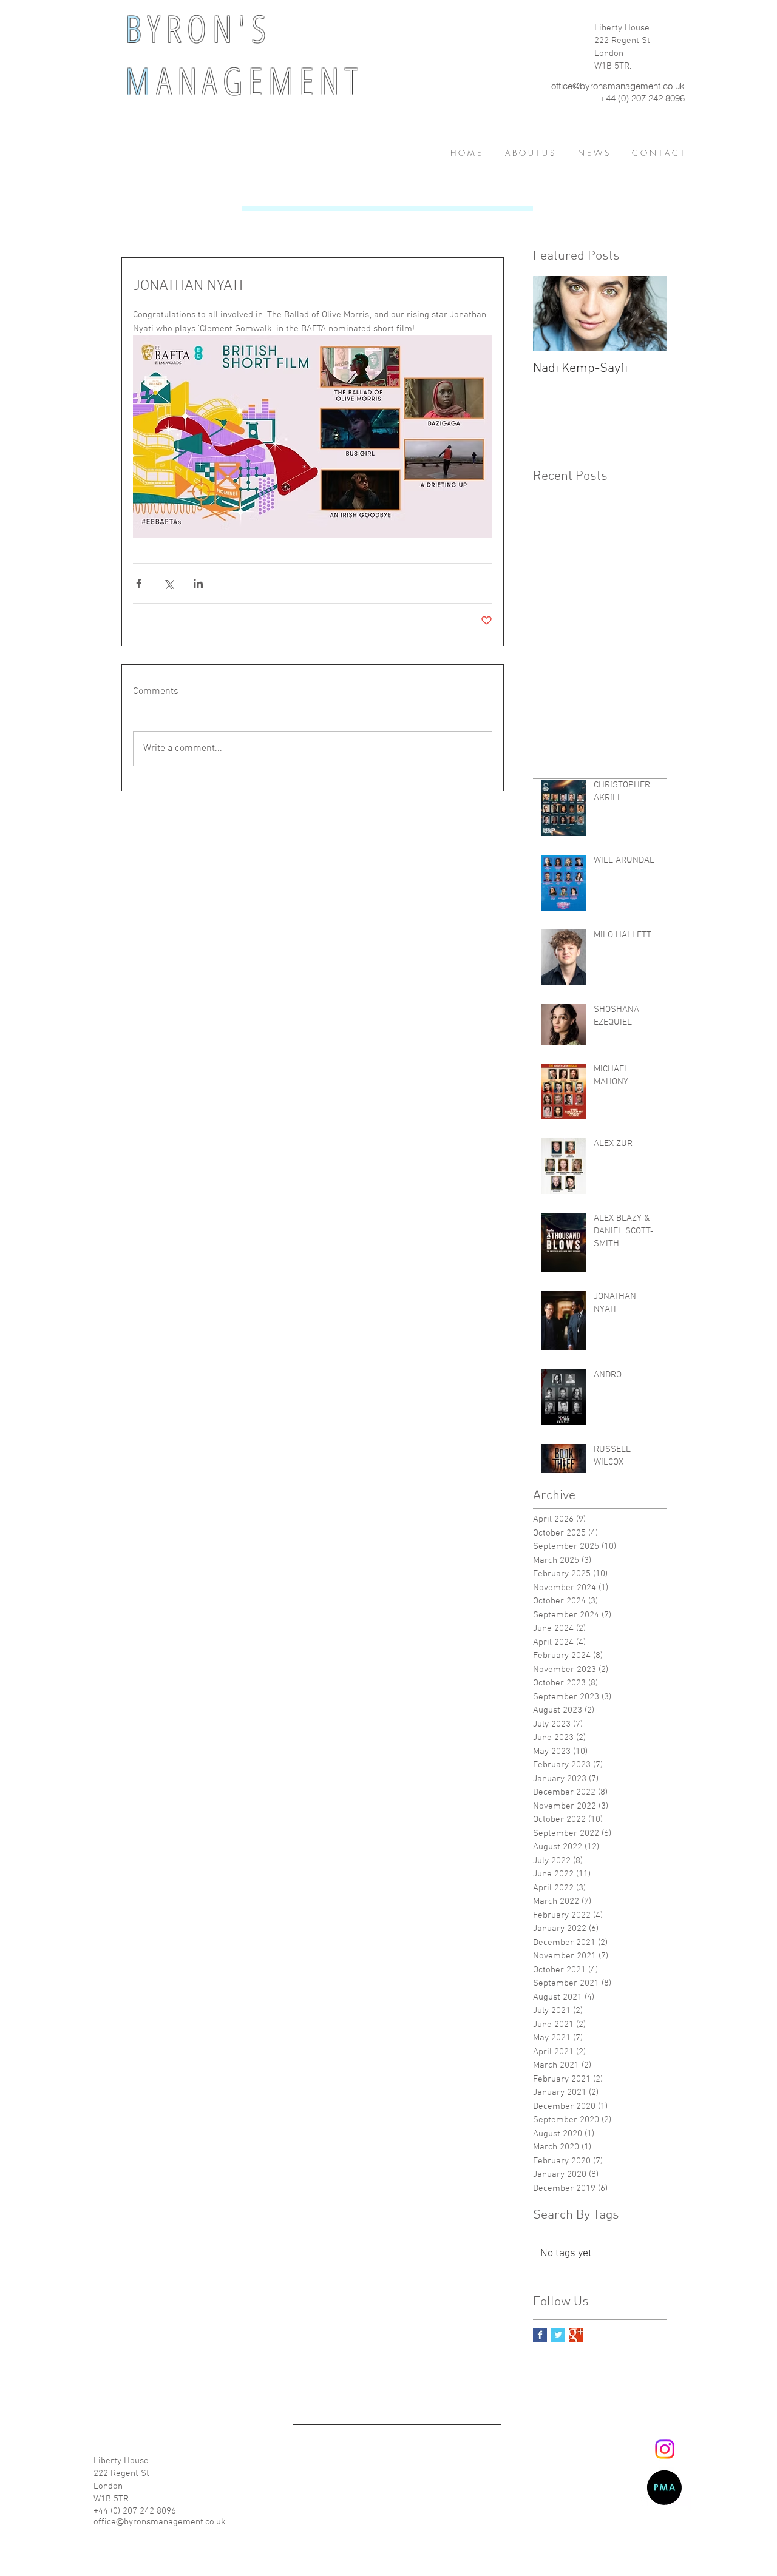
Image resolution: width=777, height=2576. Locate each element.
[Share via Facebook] (139, 583)
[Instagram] (665, 2449)
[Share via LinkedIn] (198, 583)
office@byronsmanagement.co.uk (618, 86)
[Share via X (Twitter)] (168, 583)
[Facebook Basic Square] (540, 2335)
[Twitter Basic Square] (558, 2335)
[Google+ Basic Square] (576, 2335)
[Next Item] (647, 313)
